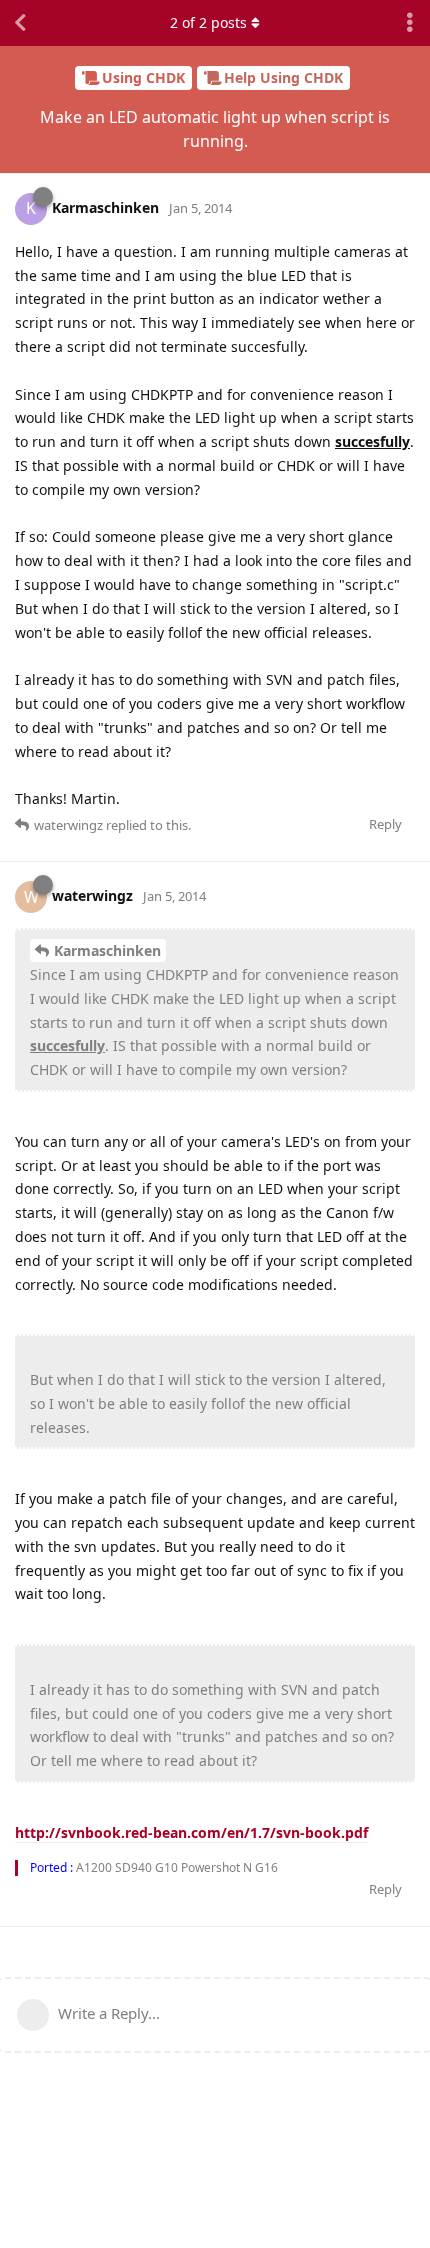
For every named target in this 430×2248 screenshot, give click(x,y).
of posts (208, 22)
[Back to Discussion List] (20, 23)
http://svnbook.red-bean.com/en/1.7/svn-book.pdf (191, 1832)
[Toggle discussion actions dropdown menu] (410, 23)
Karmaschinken (107, 950)
